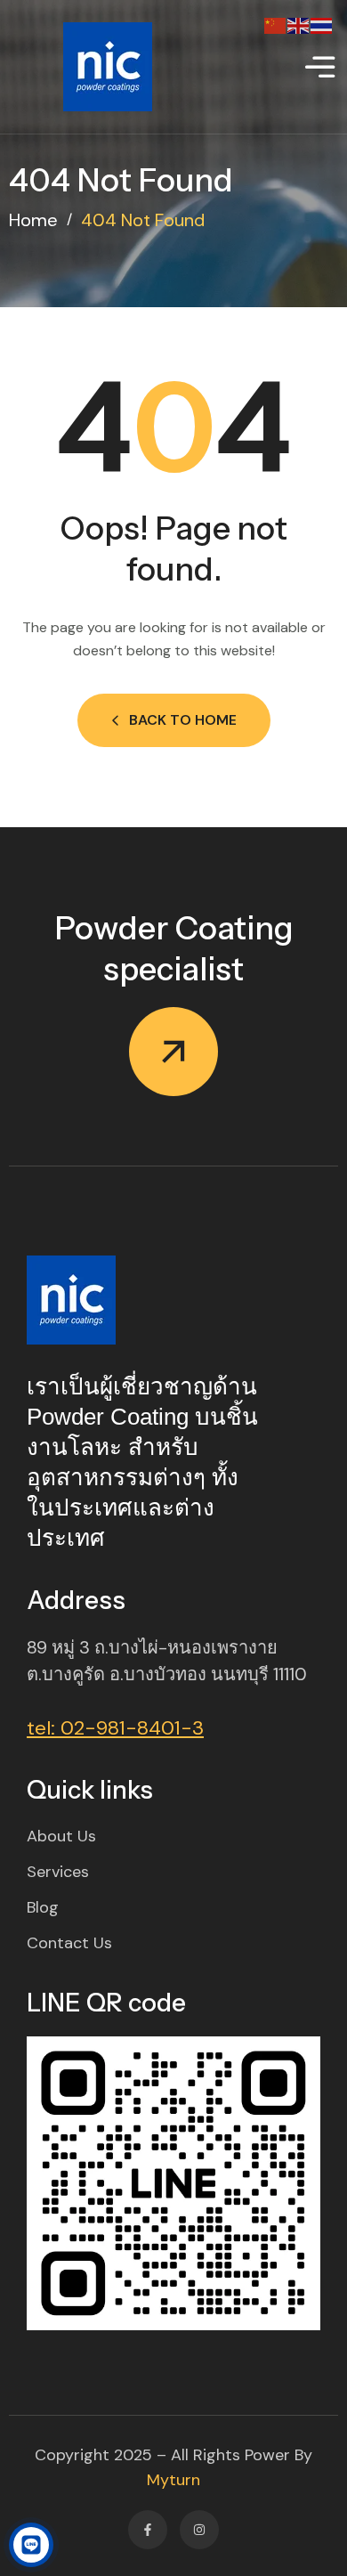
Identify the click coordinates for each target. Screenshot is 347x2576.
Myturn (173, 2480)
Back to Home (183, 720)
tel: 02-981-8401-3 (115, 1728)
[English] (299, 24)
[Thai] (322, 24)
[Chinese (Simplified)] (276, 24)
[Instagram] (199, 2530)
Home (33, 220)
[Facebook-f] (148, 2530)
